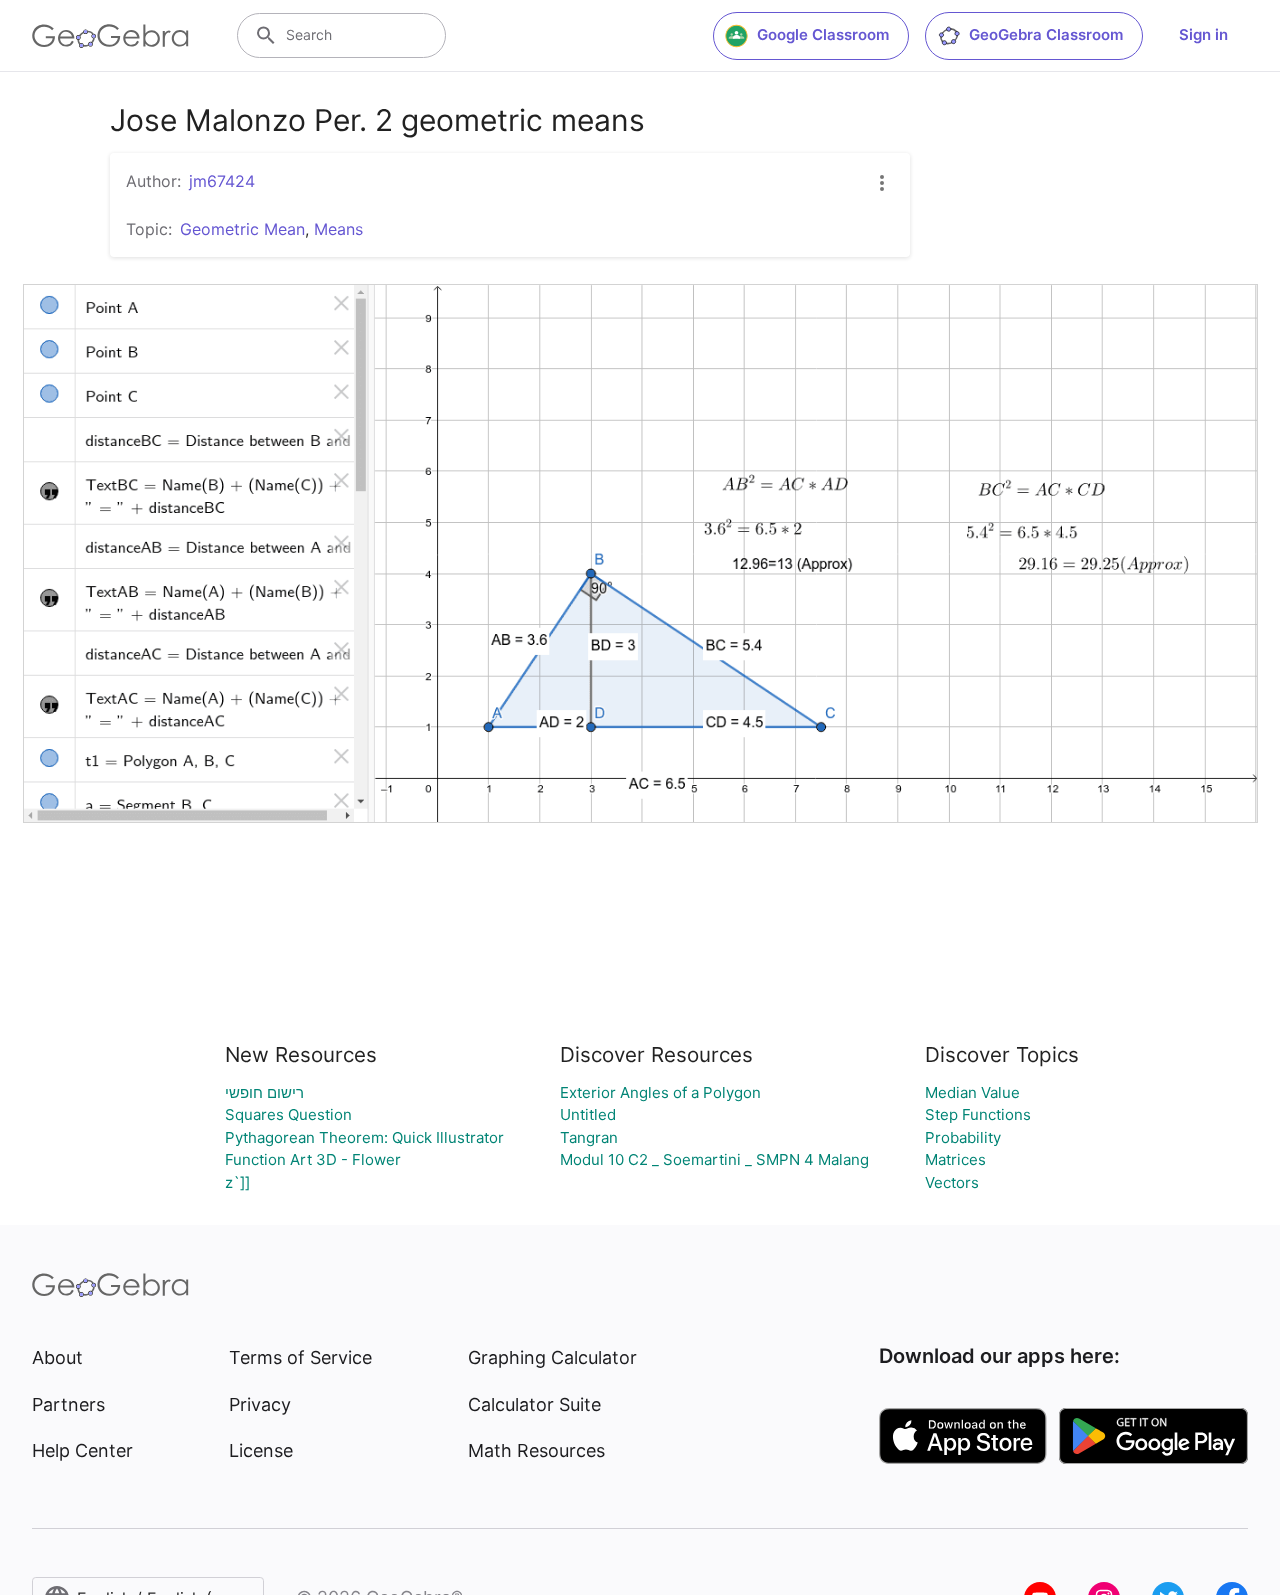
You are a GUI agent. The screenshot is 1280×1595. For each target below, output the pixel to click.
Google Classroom (823, 34)
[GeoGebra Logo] (110, 36)
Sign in (1203, 34)
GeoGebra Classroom (1046, 34)
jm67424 (222, 181)
